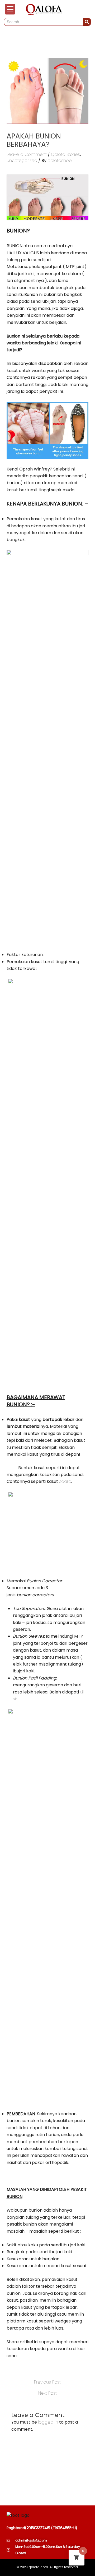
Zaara (65, 1481)
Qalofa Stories (65, 154)
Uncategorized (22, 160)
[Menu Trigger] (10, 9)
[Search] (87, 22)
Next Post (47, 2393)
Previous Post (47, 2382)
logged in (48, 2422)
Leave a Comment (27, 154)
